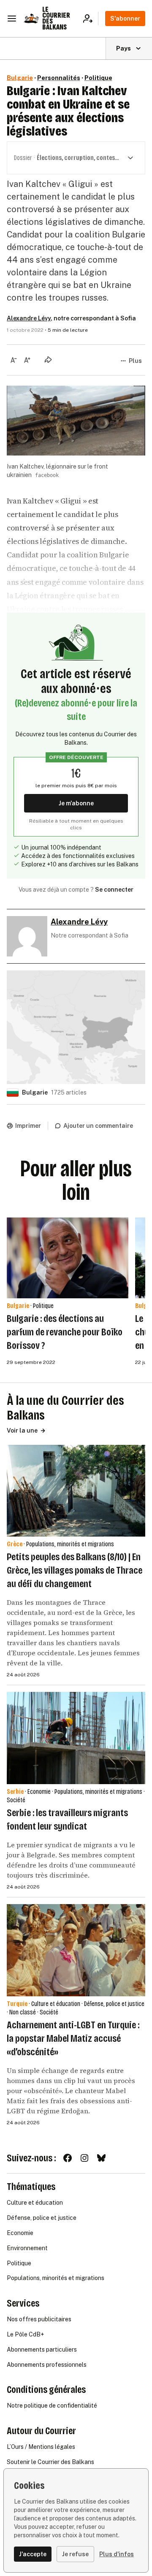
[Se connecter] (91, 19)
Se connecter (114, 890)
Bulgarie (20, 78)
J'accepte (33, 2554)
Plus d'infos (117, 2554)
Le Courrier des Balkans (56, 18)
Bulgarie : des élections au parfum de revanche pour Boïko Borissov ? (65, 1332)
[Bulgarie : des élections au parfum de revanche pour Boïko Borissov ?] (68, 1258)
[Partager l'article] (48, 360)
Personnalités (59, 78)
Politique (98, 78)
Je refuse (75, 2554)
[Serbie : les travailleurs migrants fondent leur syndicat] (76, 1738)
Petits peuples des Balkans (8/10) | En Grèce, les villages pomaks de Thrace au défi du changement (75, 1570)
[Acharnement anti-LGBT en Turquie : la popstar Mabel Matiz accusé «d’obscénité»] (76, 1950)
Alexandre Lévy (29, 318)
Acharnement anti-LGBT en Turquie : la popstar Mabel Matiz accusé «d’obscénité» (73, 2038)
